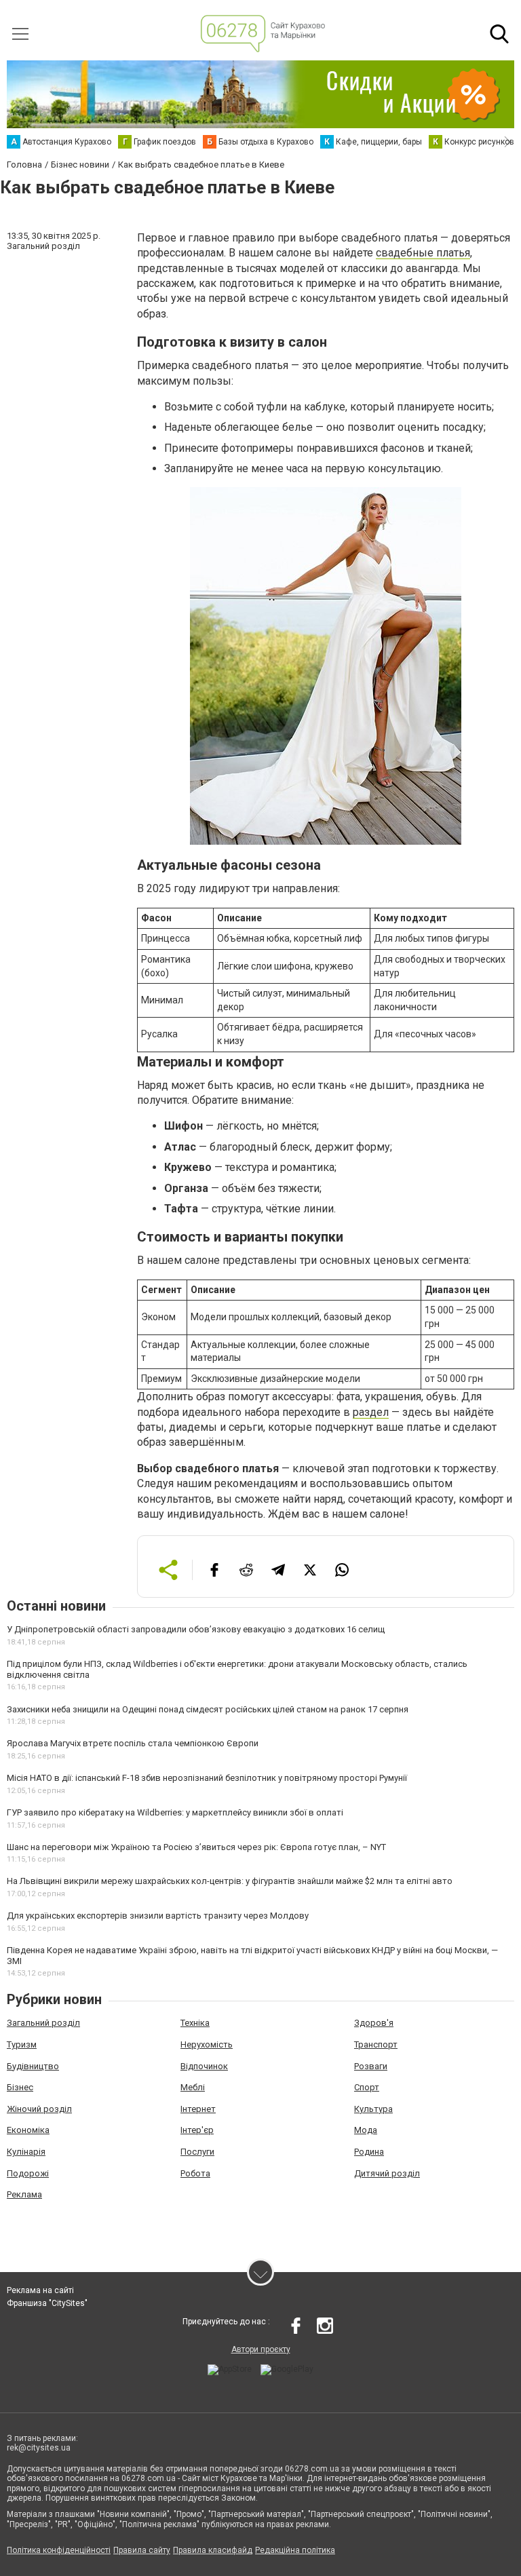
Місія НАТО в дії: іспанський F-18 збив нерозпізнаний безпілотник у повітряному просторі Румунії (207, 1778)
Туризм (22, 2044)
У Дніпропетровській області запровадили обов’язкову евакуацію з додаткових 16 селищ (196, 1629)
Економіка (28, 2130)
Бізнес (20, 2087)
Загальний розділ (43, 2023)
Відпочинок (204, 2066)
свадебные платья (423, 253)
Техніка (195, 2023)
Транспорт (376, 2044)
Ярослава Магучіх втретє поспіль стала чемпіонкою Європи (133, 1743)
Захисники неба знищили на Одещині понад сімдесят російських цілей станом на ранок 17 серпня (208, 1709)
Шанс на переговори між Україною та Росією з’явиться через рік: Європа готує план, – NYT (196, 1847)
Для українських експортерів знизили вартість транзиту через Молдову (158, 1916)
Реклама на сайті (40, 2290)
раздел (371, 1412)
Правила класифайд (213, 2550)
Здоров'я (374, 2023)
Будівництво (33, 2066)
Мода (366, 2130)
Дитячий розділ (387, 2173)
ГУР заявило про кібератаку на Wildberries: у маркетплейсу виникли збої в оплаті (175, 1812)
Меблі (193, 2087)
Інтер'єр (197, 2130)
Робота (195, 2173)
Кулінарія (26, 2152)
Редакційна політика (295, 2550)
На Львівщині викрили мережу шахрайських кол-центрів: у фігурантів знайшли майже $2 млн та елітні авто (230, 1881)
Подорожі (28, 2173)
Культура (373, 2109)
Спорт (367, 2087)
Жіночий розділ (39, 2109)
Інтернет (198, 2109)
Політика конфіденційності (59, 2550)
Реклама (24, 2194)
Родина (369, 2152)
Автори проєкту (261, 2349)
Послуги (197, 2152)
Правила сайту (142, 2550)
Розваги (371, 2066)
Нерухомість (207, 2044)
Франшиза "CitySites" (47, 2303)
